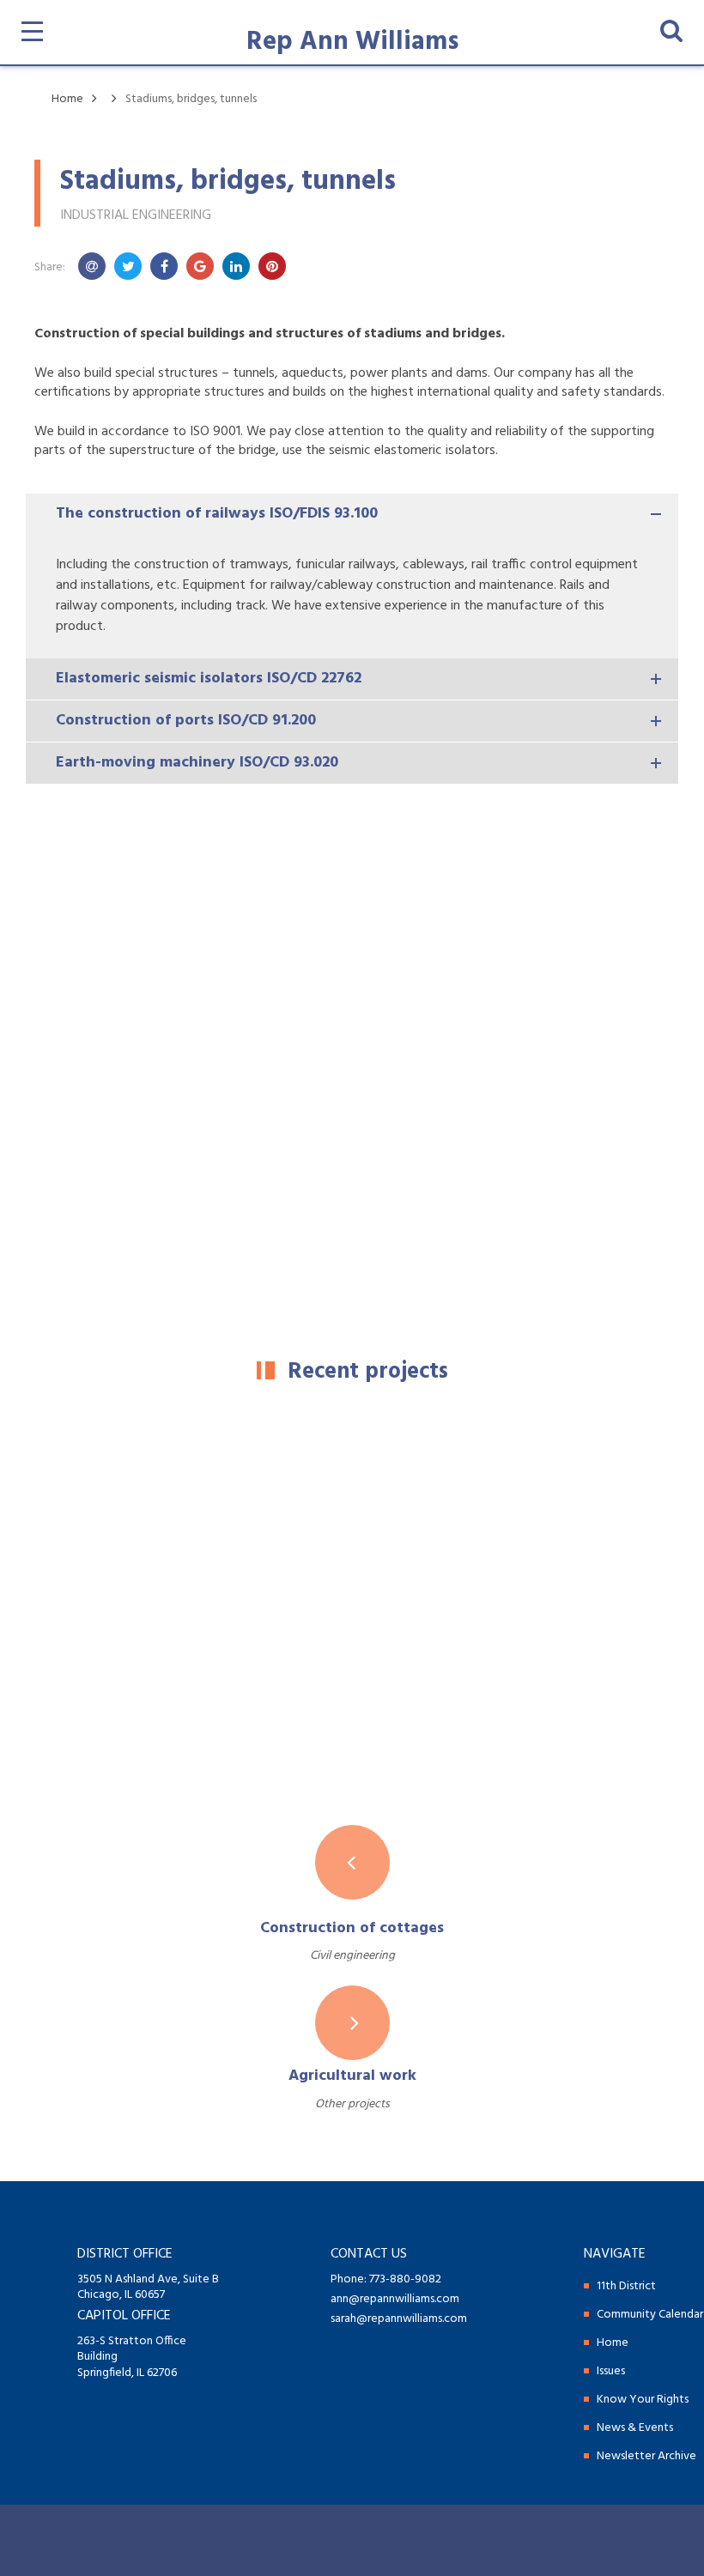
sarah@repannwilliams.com (399, 2319)
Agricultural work (352, 2076)
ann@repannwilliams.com (395, 2299)
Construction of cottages (352, 1928)
